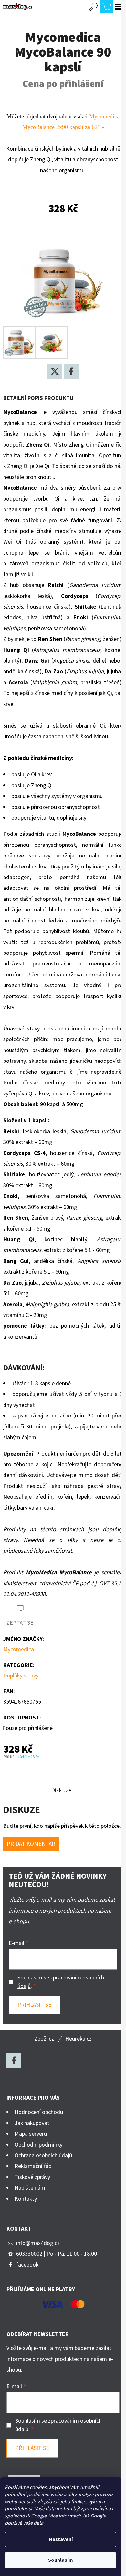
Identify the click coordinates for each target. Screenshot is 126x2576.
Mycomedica (19, 1649)
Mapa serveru (31, 2134)
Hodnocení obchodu (39, 2112)
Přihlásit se (34, 2005)
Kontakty (26, 2199)
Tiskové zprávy (32, 2177)
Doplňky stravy (21, 1676)
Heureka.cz (79, 2039)
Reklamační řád (33, 2166)
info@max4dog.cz (38, 2243)
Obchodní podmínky (38, 2145)
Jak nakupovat (32, 2123)
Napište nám (30, 2188)
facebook (27, 2265)
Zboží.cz (44, 2039)
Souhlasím (61, 2560)
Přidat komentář (31, 1844)
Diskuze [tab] (61, 1790)
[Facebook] (71, 372)
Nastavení (61, 2539)
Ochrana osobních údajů (43, 2156)
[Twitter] (55, 372)
